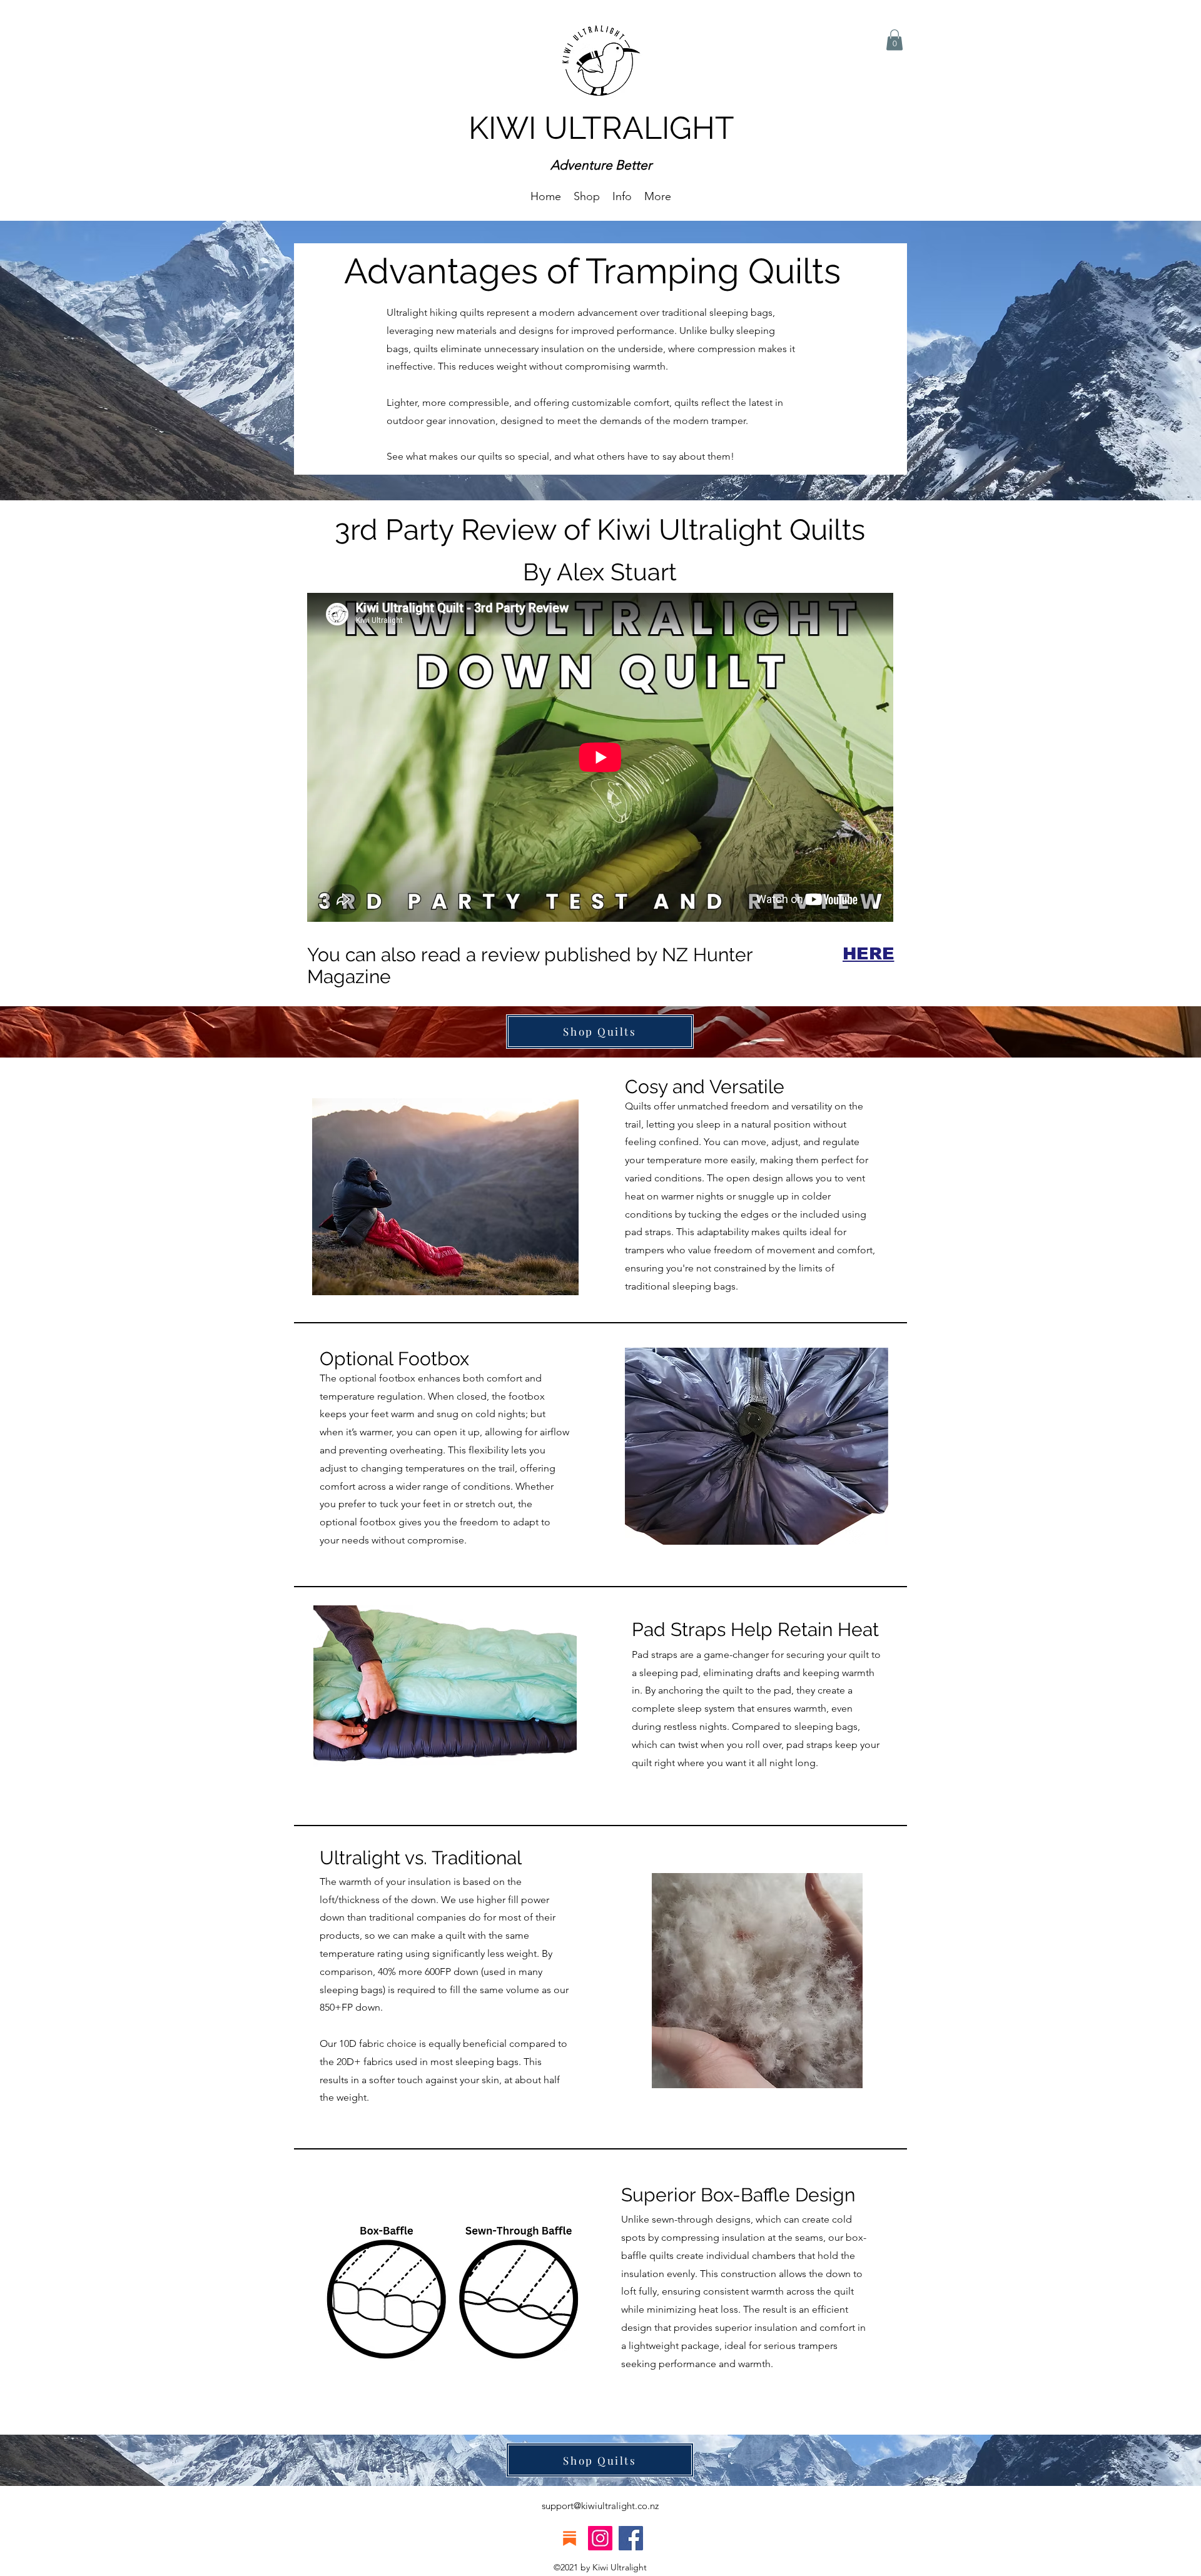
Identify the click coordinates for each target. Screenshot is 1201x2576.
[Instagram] (600, 2538)
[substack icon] (570, 2538)
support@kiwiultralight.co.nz (600, 2506)
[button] (622, 196)
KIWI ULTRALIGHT (601, 128)
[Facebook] (631, 2538)
